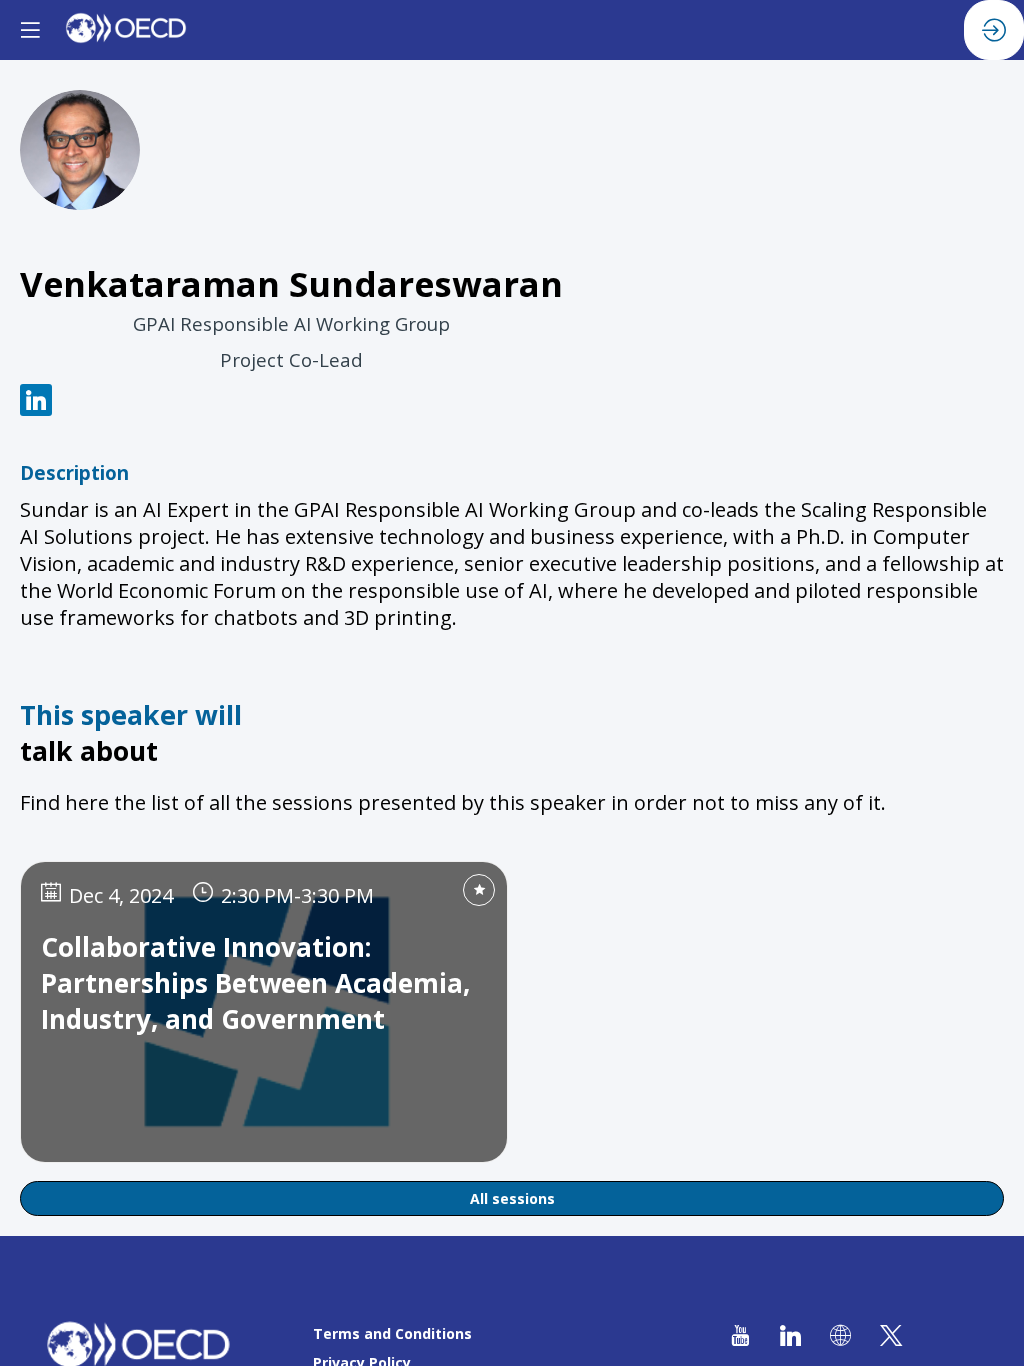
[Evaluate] (479, 890)
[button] (30, 30)
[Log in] (994, 30)
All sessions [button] (512, 1198)
